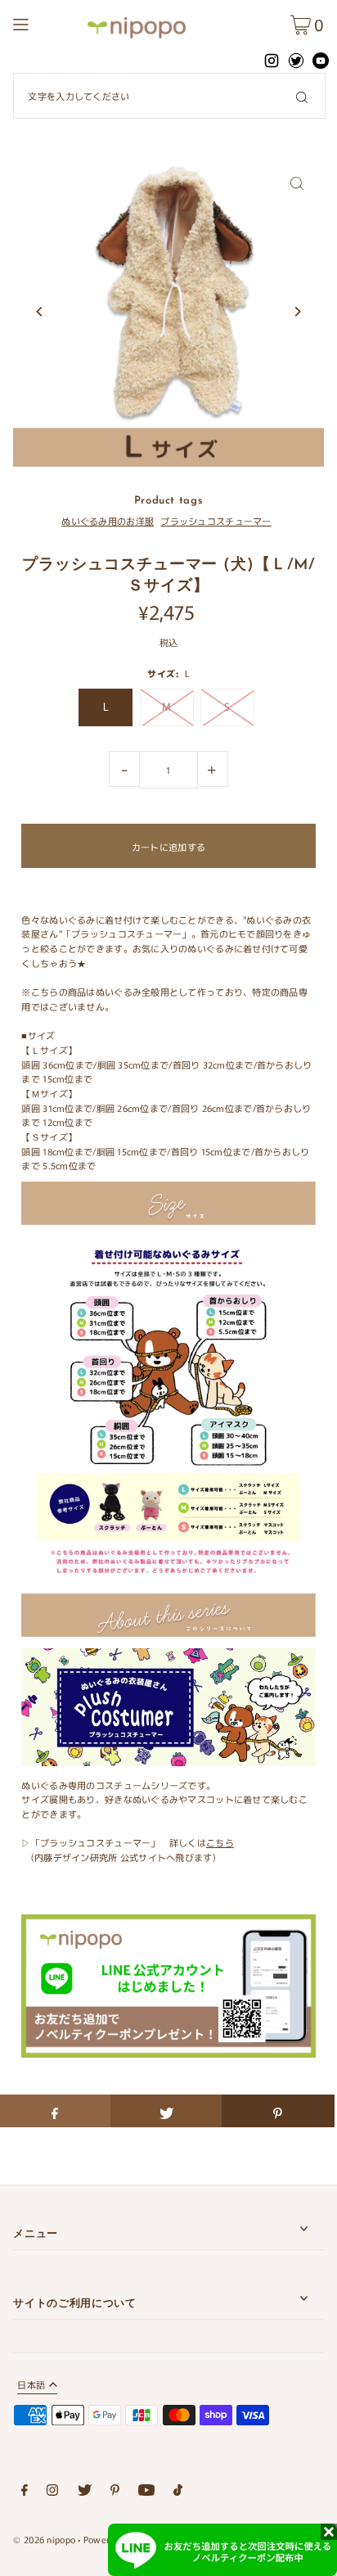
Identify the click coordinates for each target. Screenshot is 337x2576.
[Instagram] (52, 2492)
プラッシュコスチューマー (216, 521)
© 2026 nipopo (44, 2539)
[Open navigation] (45, 22)
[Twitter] (85, 2492)
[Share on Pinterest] (278, 2111)
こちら (220, 1842)
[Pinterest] (115, 2492)
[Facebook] (25, 2492)
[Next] (297, 312)
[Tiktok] (178, 2492)
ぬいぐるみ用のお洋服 (108, 521)
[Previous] (40, 312)
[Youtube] (146, 2492)
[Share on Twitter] (166, 2111)
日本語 (31, 2386)
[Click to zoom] (297, 183)
